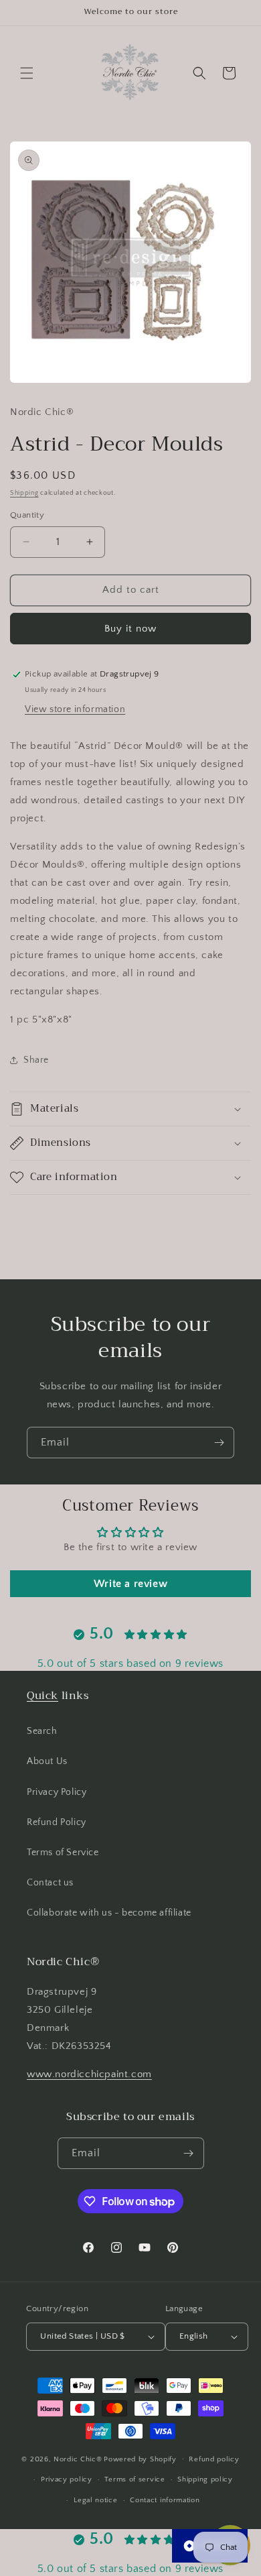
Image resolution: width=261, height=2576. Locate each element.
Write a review (130, 1584)
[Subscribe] (219, 1443)
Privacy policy (67, 2479)
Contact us (50, 1883)
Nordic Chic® (78, 2459)
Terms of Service (63, 1853)
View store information (75, 709)
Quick (42, 1696)
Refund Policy (57, 1822)
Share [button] (36, 1060)
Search (42, 1731)
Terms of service (135, 2479)
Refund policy (214, 2459)
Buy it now (130, 629)
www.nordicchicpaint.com (89, 2074)
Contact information (165, 2500)
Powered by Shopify (140, 2459)
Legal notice (95, 2500)
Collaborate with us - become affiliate (109, 1913)
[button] (27, 73)
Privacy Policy (57, 1792)
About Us (47, 1761)
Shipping (24, 493)
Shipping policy (205, 2479)
